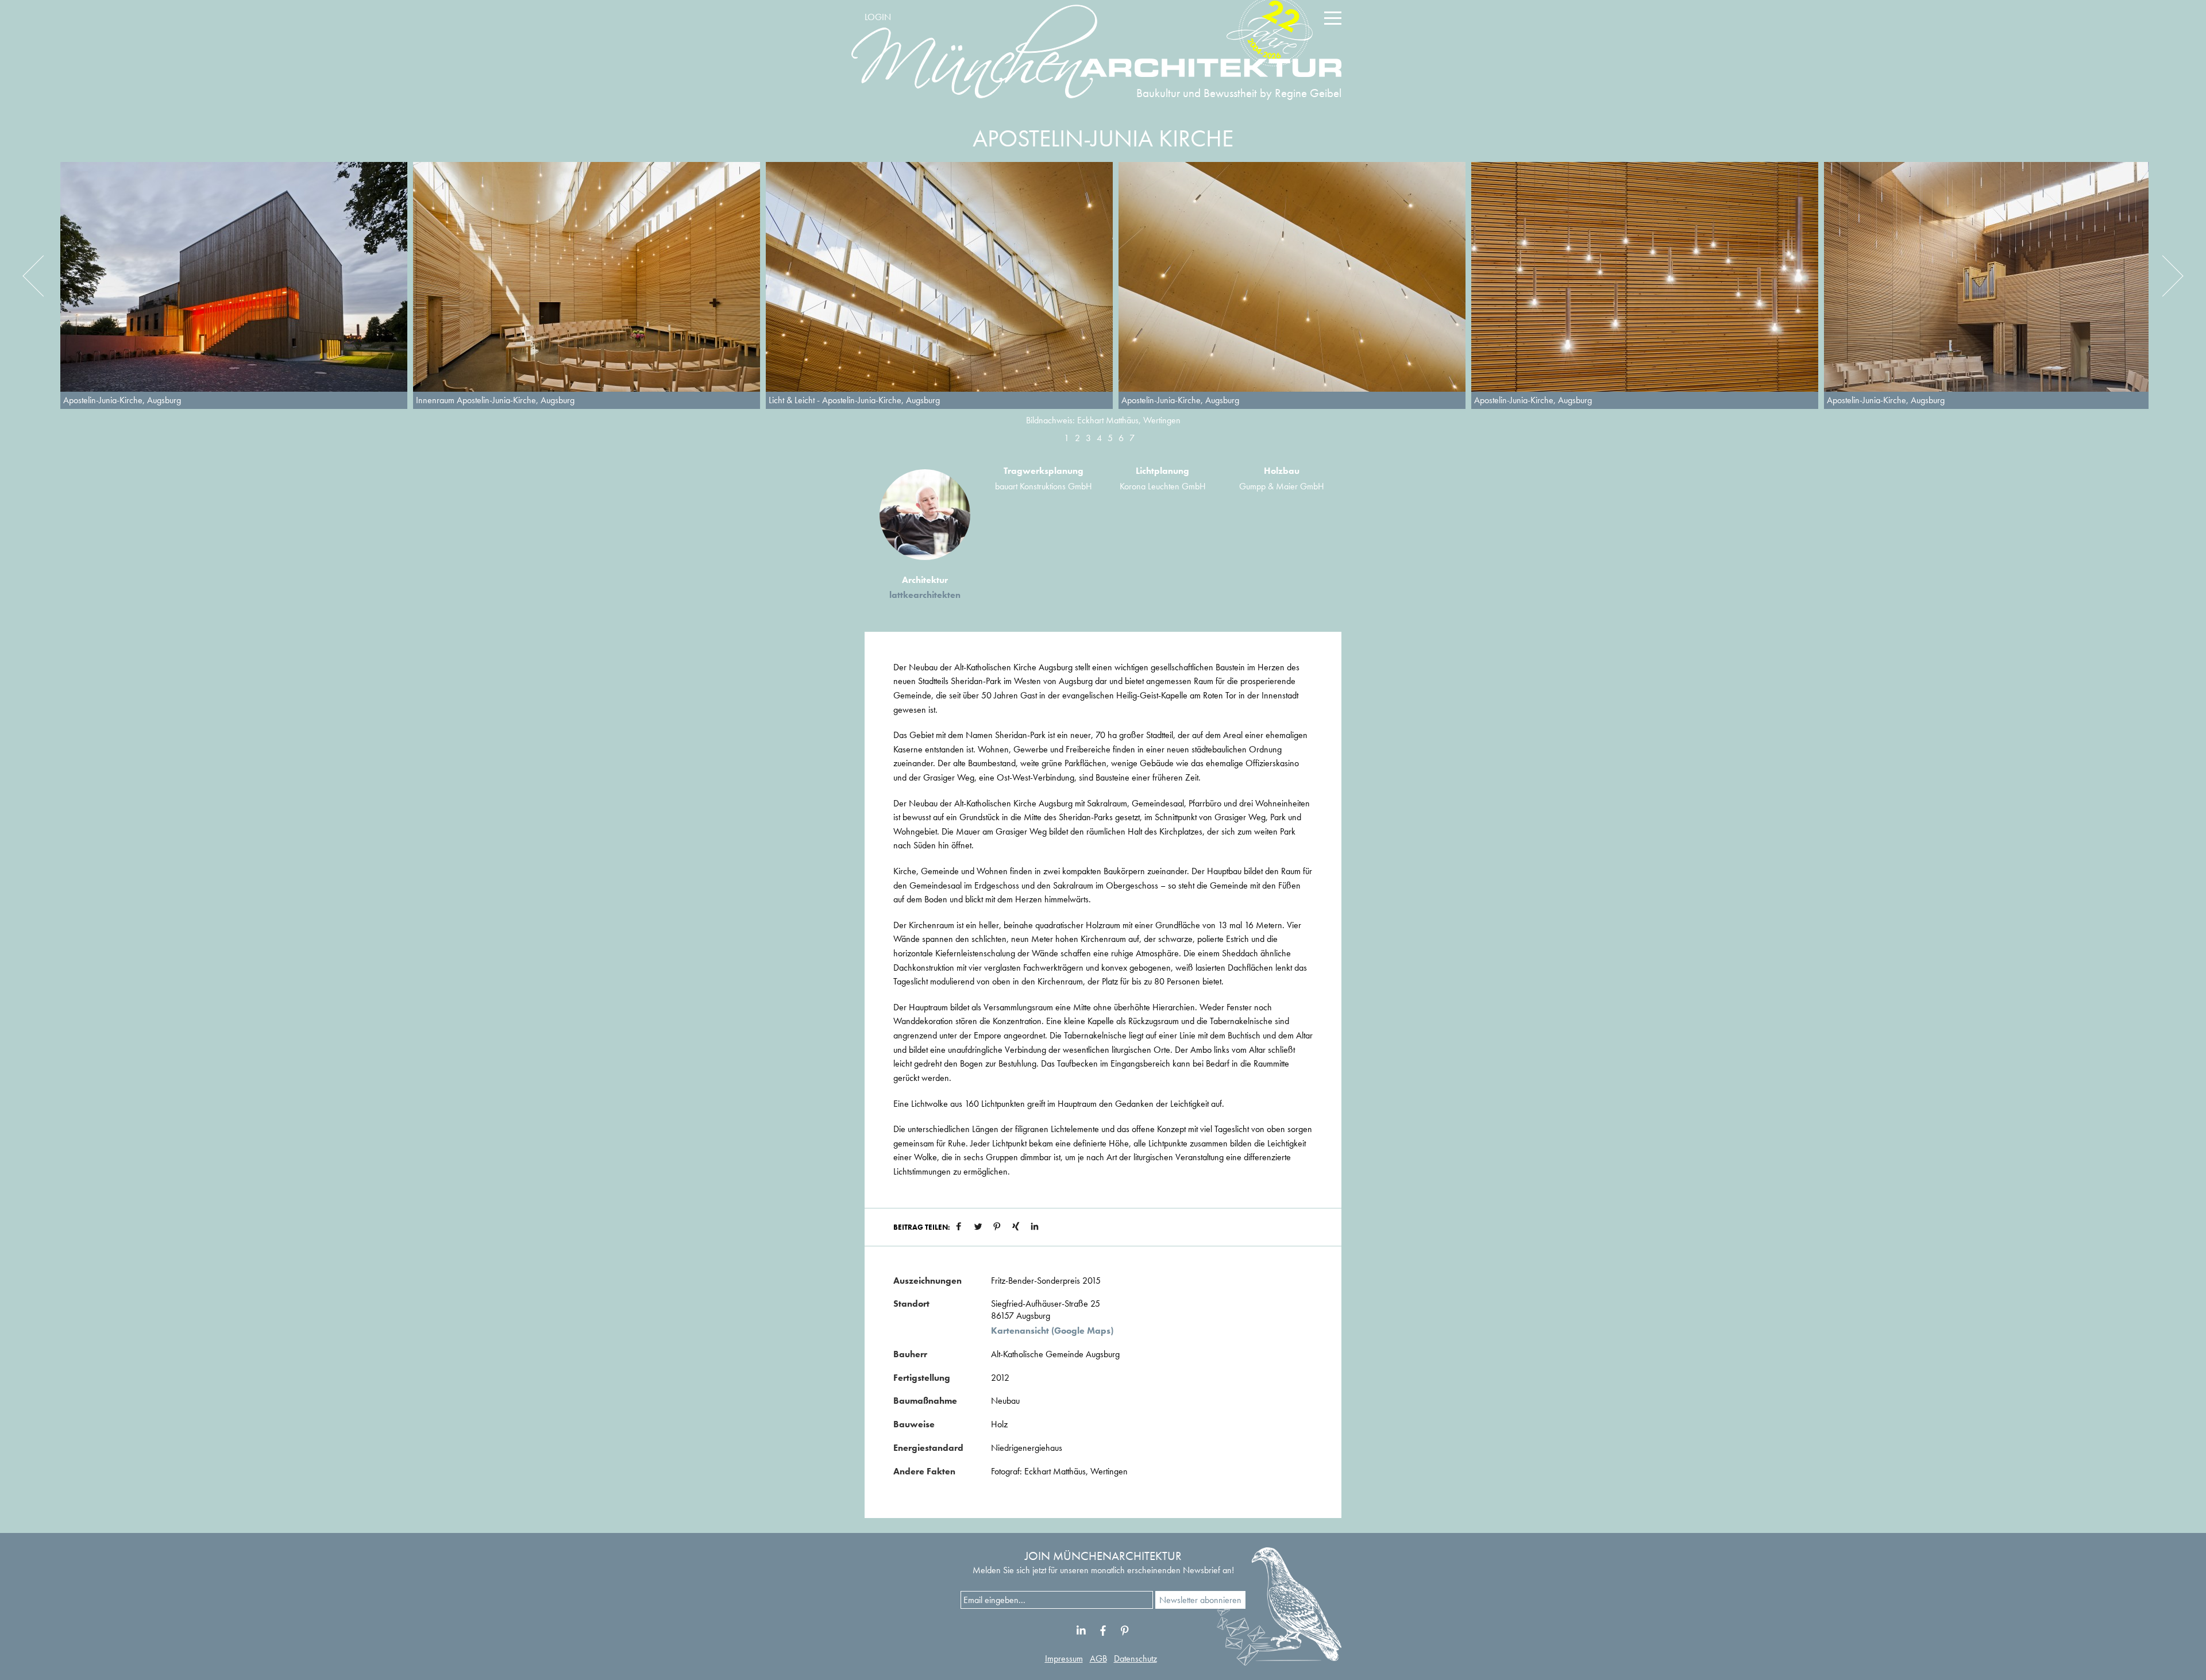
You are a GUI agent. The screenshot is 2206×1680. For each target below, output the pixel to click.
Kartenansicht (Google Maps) (1052, 1331)
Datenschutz (1135, 1658)
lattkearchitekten (925, 595)
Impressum (1064, 1658)
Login (878, 17)
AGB (1098, 1658)
